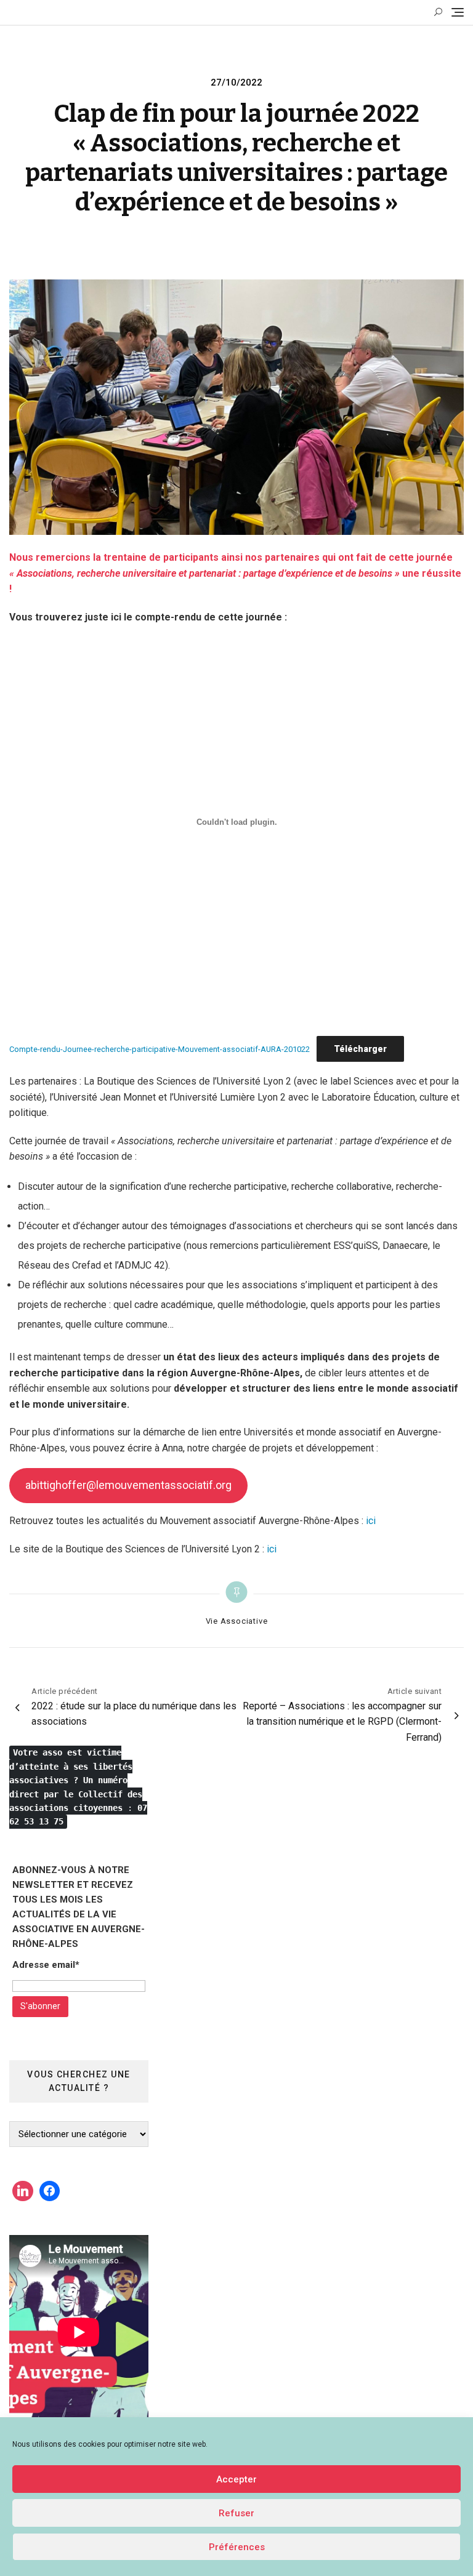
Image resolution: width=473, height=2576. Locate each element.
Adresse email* (46, 1965)
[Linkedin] (23, 2191)
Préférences (237, 2547)
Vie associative (237, 1621)
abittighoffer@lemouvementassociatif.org (128, 1485)
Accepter (236, 2479)
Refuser (236, 2513)
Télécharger (360, 1049)
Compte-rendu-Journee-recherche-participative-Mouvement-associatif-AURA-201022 (160, 1049)
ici (371, 1521)
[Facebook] (50, 2191)
